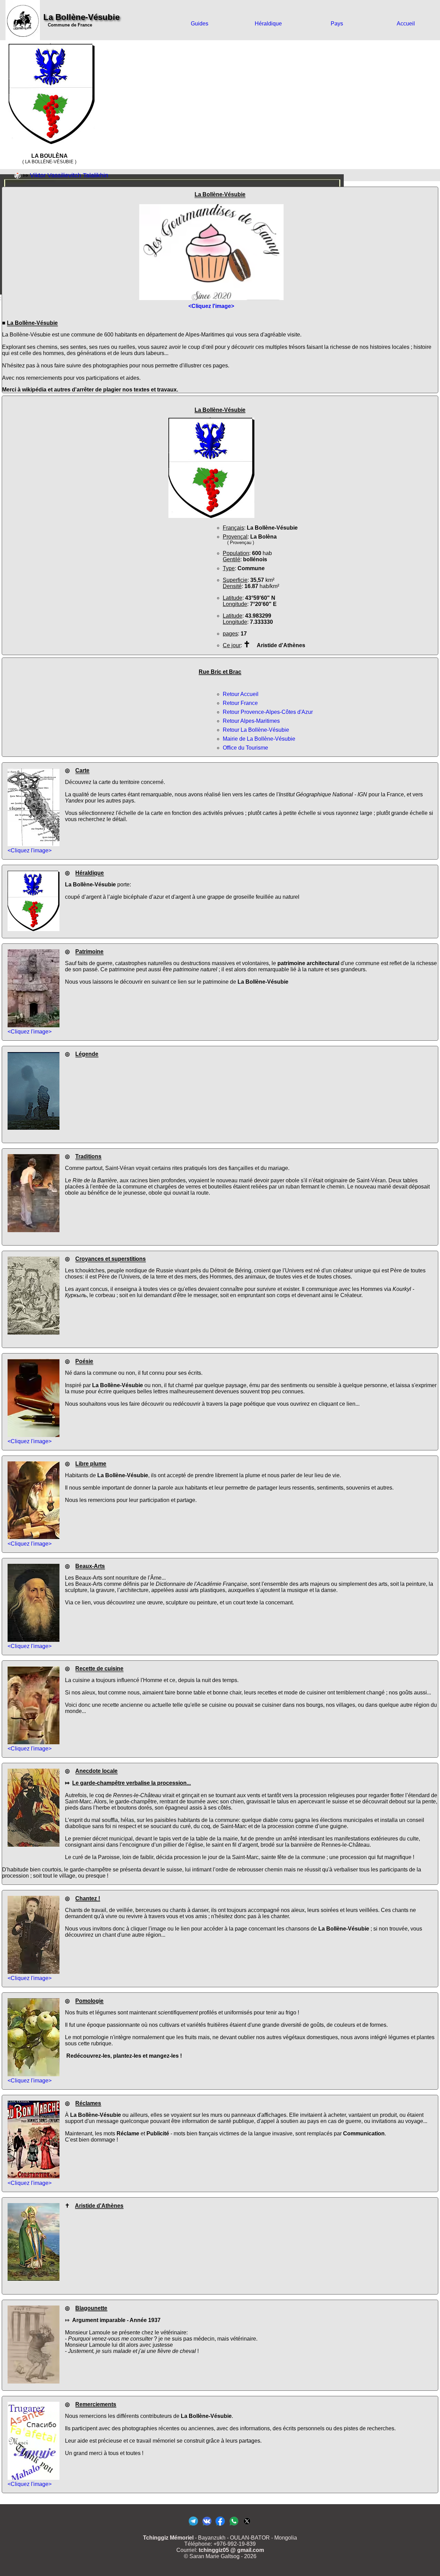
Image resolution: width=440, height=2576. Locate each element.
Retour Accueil (241, 694)
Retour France (240, 703)
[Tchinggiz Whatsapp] (234, 2525)
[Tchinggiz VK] (207, 2525)
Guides (200, 24)
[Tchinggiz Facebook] (220, 2525)
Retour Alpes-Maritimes (251, 721)
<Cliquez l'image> (30, 850)
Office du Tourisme (245, 748)
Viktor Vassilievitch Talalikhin (69, 175)
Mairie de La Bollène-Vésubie (259, 739)
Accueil (406, 24)
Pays (337, 24)
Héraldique (268, 24)
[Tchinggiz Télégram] (193, 2525)
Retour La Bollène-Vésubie (256, 730)
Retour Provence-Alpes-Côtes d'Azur (268, 712)
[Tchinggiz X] (247, 2525)
